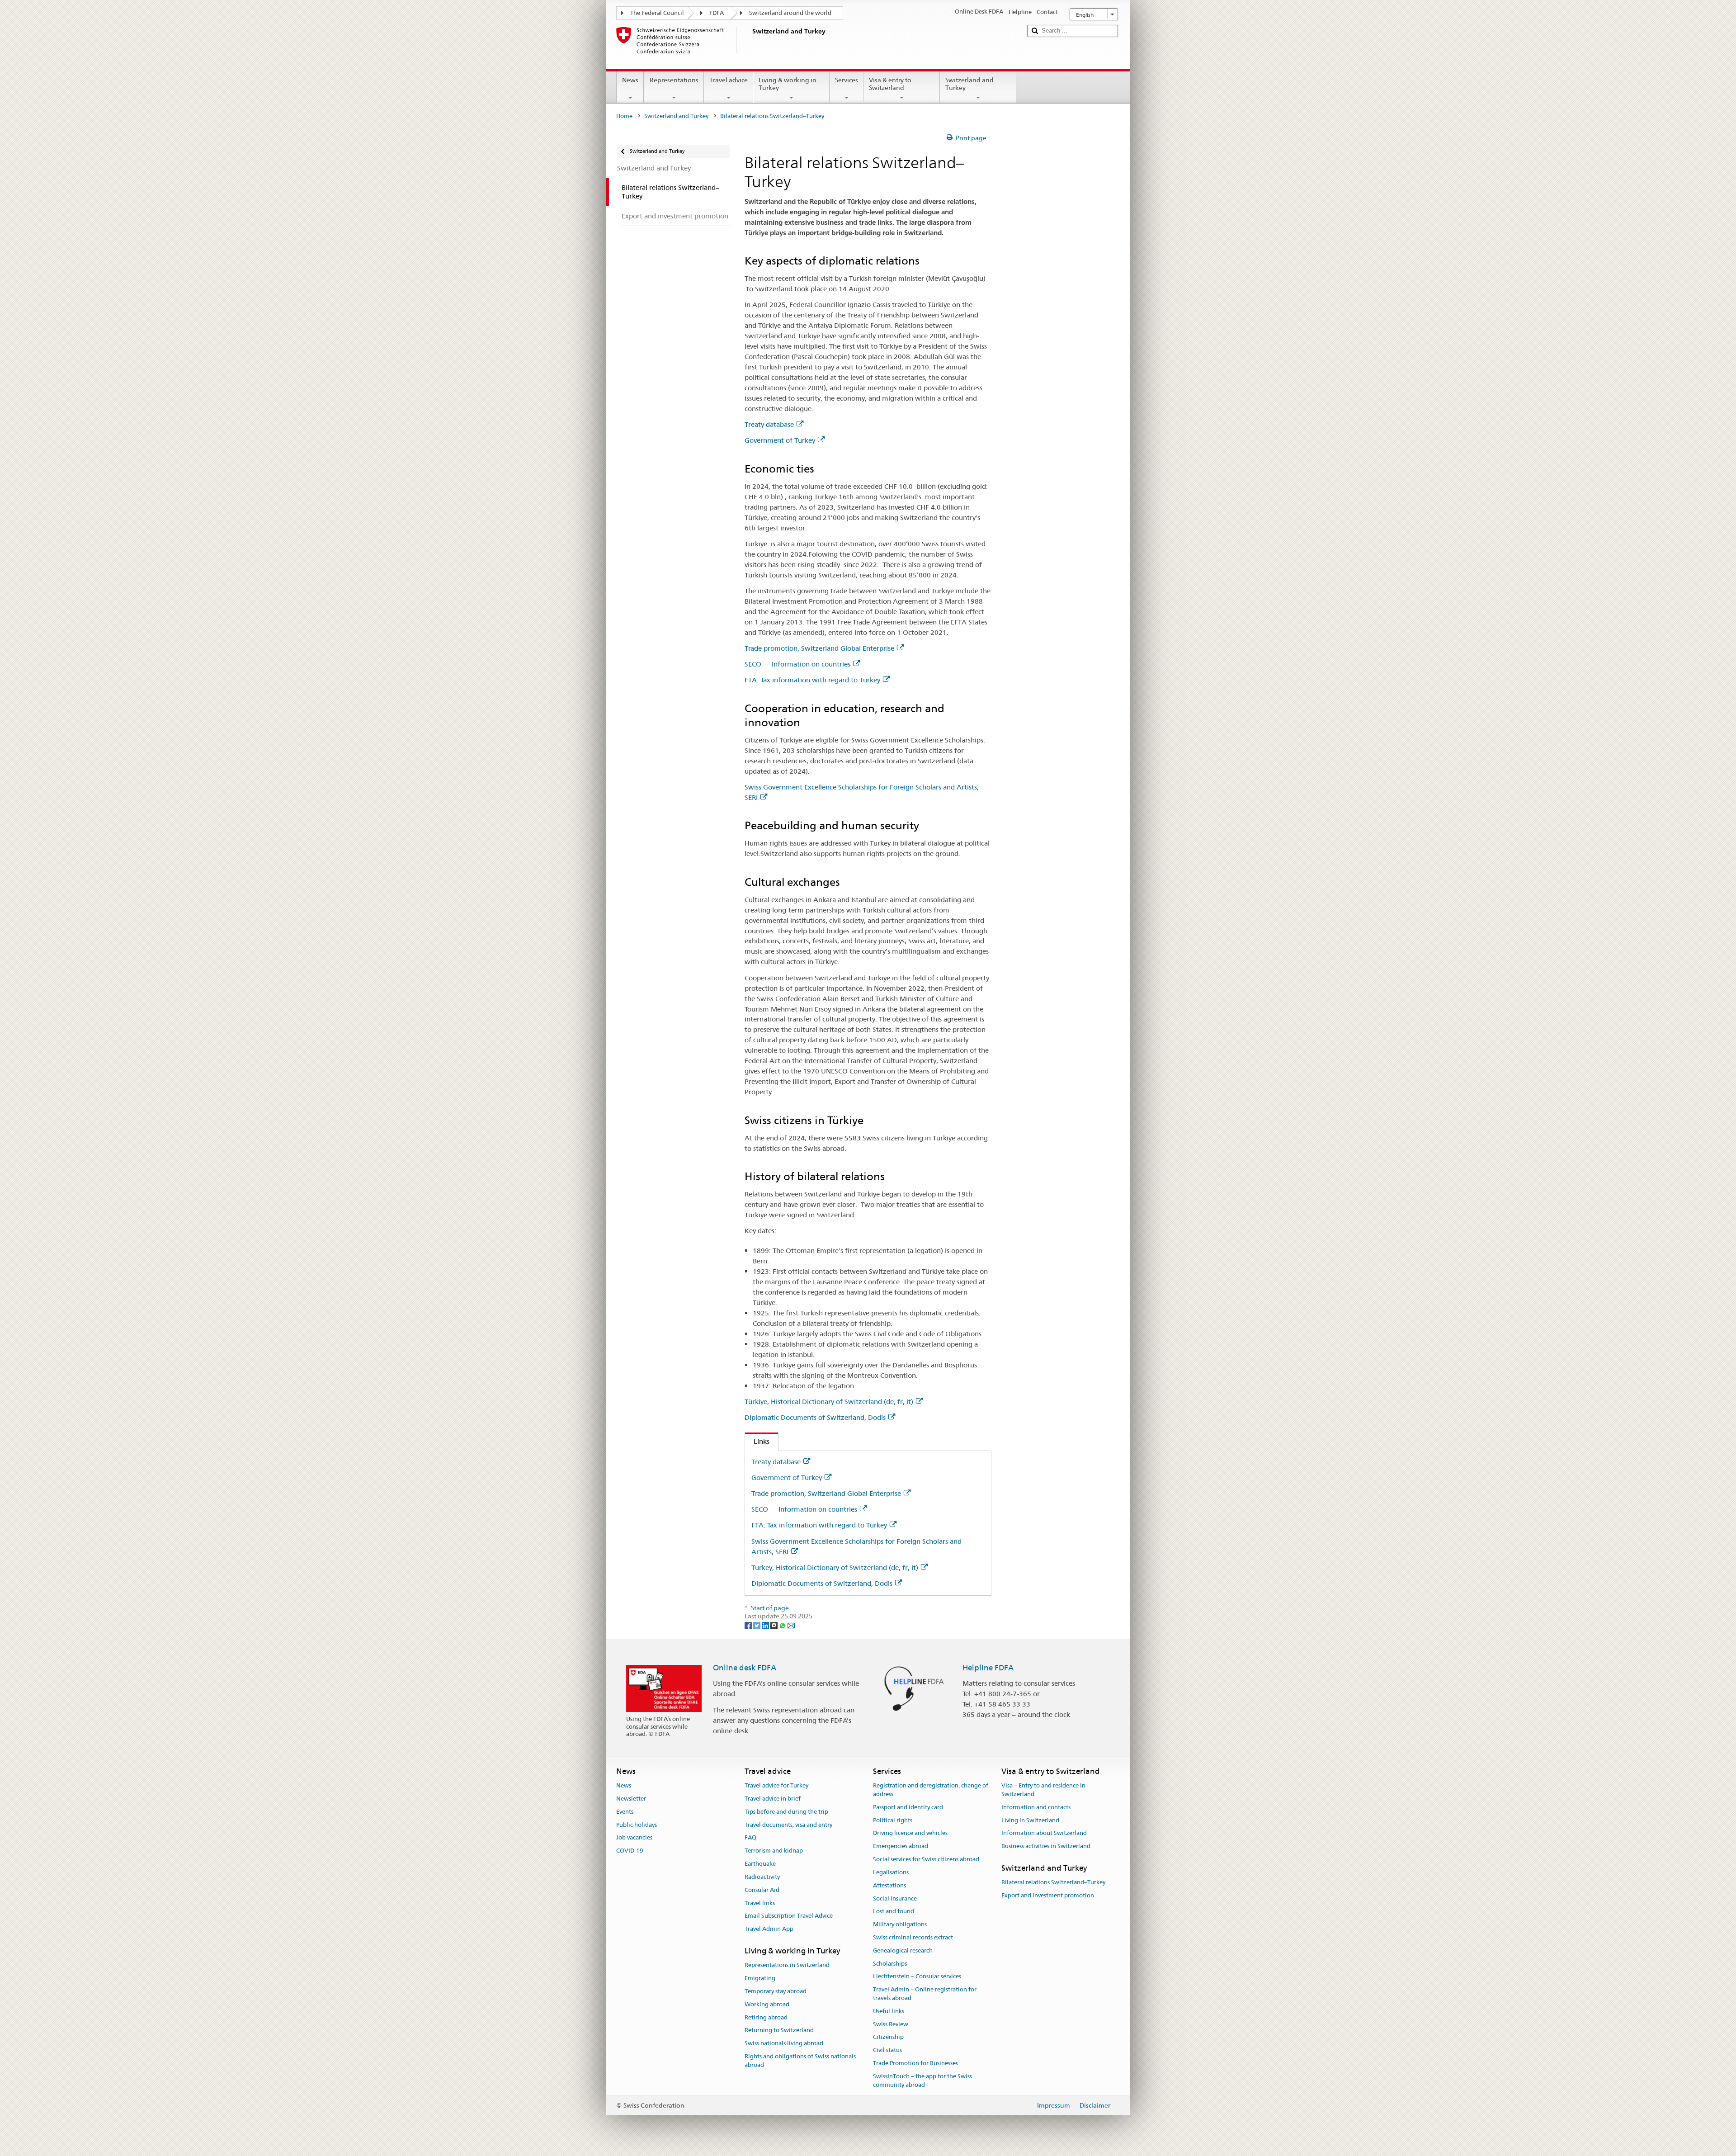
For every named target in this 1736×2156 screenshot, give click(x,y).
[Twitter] (757, 1625)
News (630, 80)
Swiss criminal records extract (913, 1937)
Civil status (887, 2050)
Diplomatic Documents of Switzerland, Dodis (815, 1417)
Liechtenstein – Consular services (917, 1977)
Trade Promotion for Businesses (915, 2063)
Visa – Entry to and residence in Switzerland (1043, 1790)
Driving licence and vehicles (910, 1833)
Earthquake (760, 1864)
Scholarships (890, 1964)
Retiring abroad (766, 2017)
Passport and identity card (908, 1807)
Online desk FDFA (745, 1668)
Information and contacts (1036, 1807)
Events (625, 1812)
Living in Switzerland (1030, 1820)
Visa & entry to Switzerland (890, 84)
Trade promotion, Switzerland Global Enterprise (819, 648)
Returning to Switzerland (779, 2031)
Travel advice (729, 80)
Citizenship (888, 2037)
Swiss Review (891, 2024)
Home (624, 116)
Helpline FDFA (988, 1668)
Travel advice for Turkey (776, 1785)
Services (847, 80)
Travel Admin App (769, 1929)
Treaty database (769, 424)
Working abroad (767, 2004)
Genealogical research (903, 1950)
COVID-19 (630, 1851)
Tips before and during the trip (786, 1812)
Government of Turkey (780, 440)
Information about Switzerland (1044, 1833)
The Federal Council (657, 13)
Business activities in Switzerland (1046, 1846)
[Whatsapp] (783, 1625)
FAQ (750, 1838)
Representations (674, 80)
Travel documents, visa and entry (788, 1825)
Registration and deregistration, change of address (931, 1790)
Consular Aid (762, 1890)
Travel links (760, 1903)
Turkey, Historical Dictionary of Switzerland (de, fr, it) (835, 1567)
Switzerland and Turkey (969, 84)
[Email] (791, 1625)
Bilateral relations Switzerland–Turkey (1053, 1883)
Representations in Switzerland (787, 1965)
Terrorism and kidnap (774, 1851)
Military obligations (900, 1924)
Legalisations (891, 1872)
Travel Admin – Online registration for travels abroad (925, 1994)
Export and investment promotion (1048, 1895)
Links (757, 1441)
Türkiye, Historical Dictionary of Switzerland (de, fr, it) (829, 1402)
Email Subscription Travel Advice (789, 1916)
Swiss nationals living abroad (784, 2043)
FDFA (717, 13)
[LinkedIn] (766, 1625)
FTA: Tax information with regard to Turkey (812, 680)
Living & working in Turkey (788, 84)
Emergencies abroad (901, 1846)
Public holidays (637, 1825)
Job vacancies (634, 1838)
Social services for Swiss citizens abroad (926, 1859)
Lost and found (894, 1912)
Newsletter (631, 1799)
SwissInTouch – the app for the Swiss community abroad (922, 2080)
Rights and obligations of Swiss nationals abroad (800, 2061)
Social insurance (895, 1898)
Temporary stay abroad (776, 1991)
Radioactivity (762, 1877)
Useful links (889, 2011)
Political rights (893, 1820)
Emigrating (760, 1978)
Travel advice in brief (773, 1799)
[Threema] (775, 1625)
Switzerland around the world (790, 13)
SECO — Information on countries (797, 664)
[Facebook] (749, 1625)
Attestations (889, 1885)
